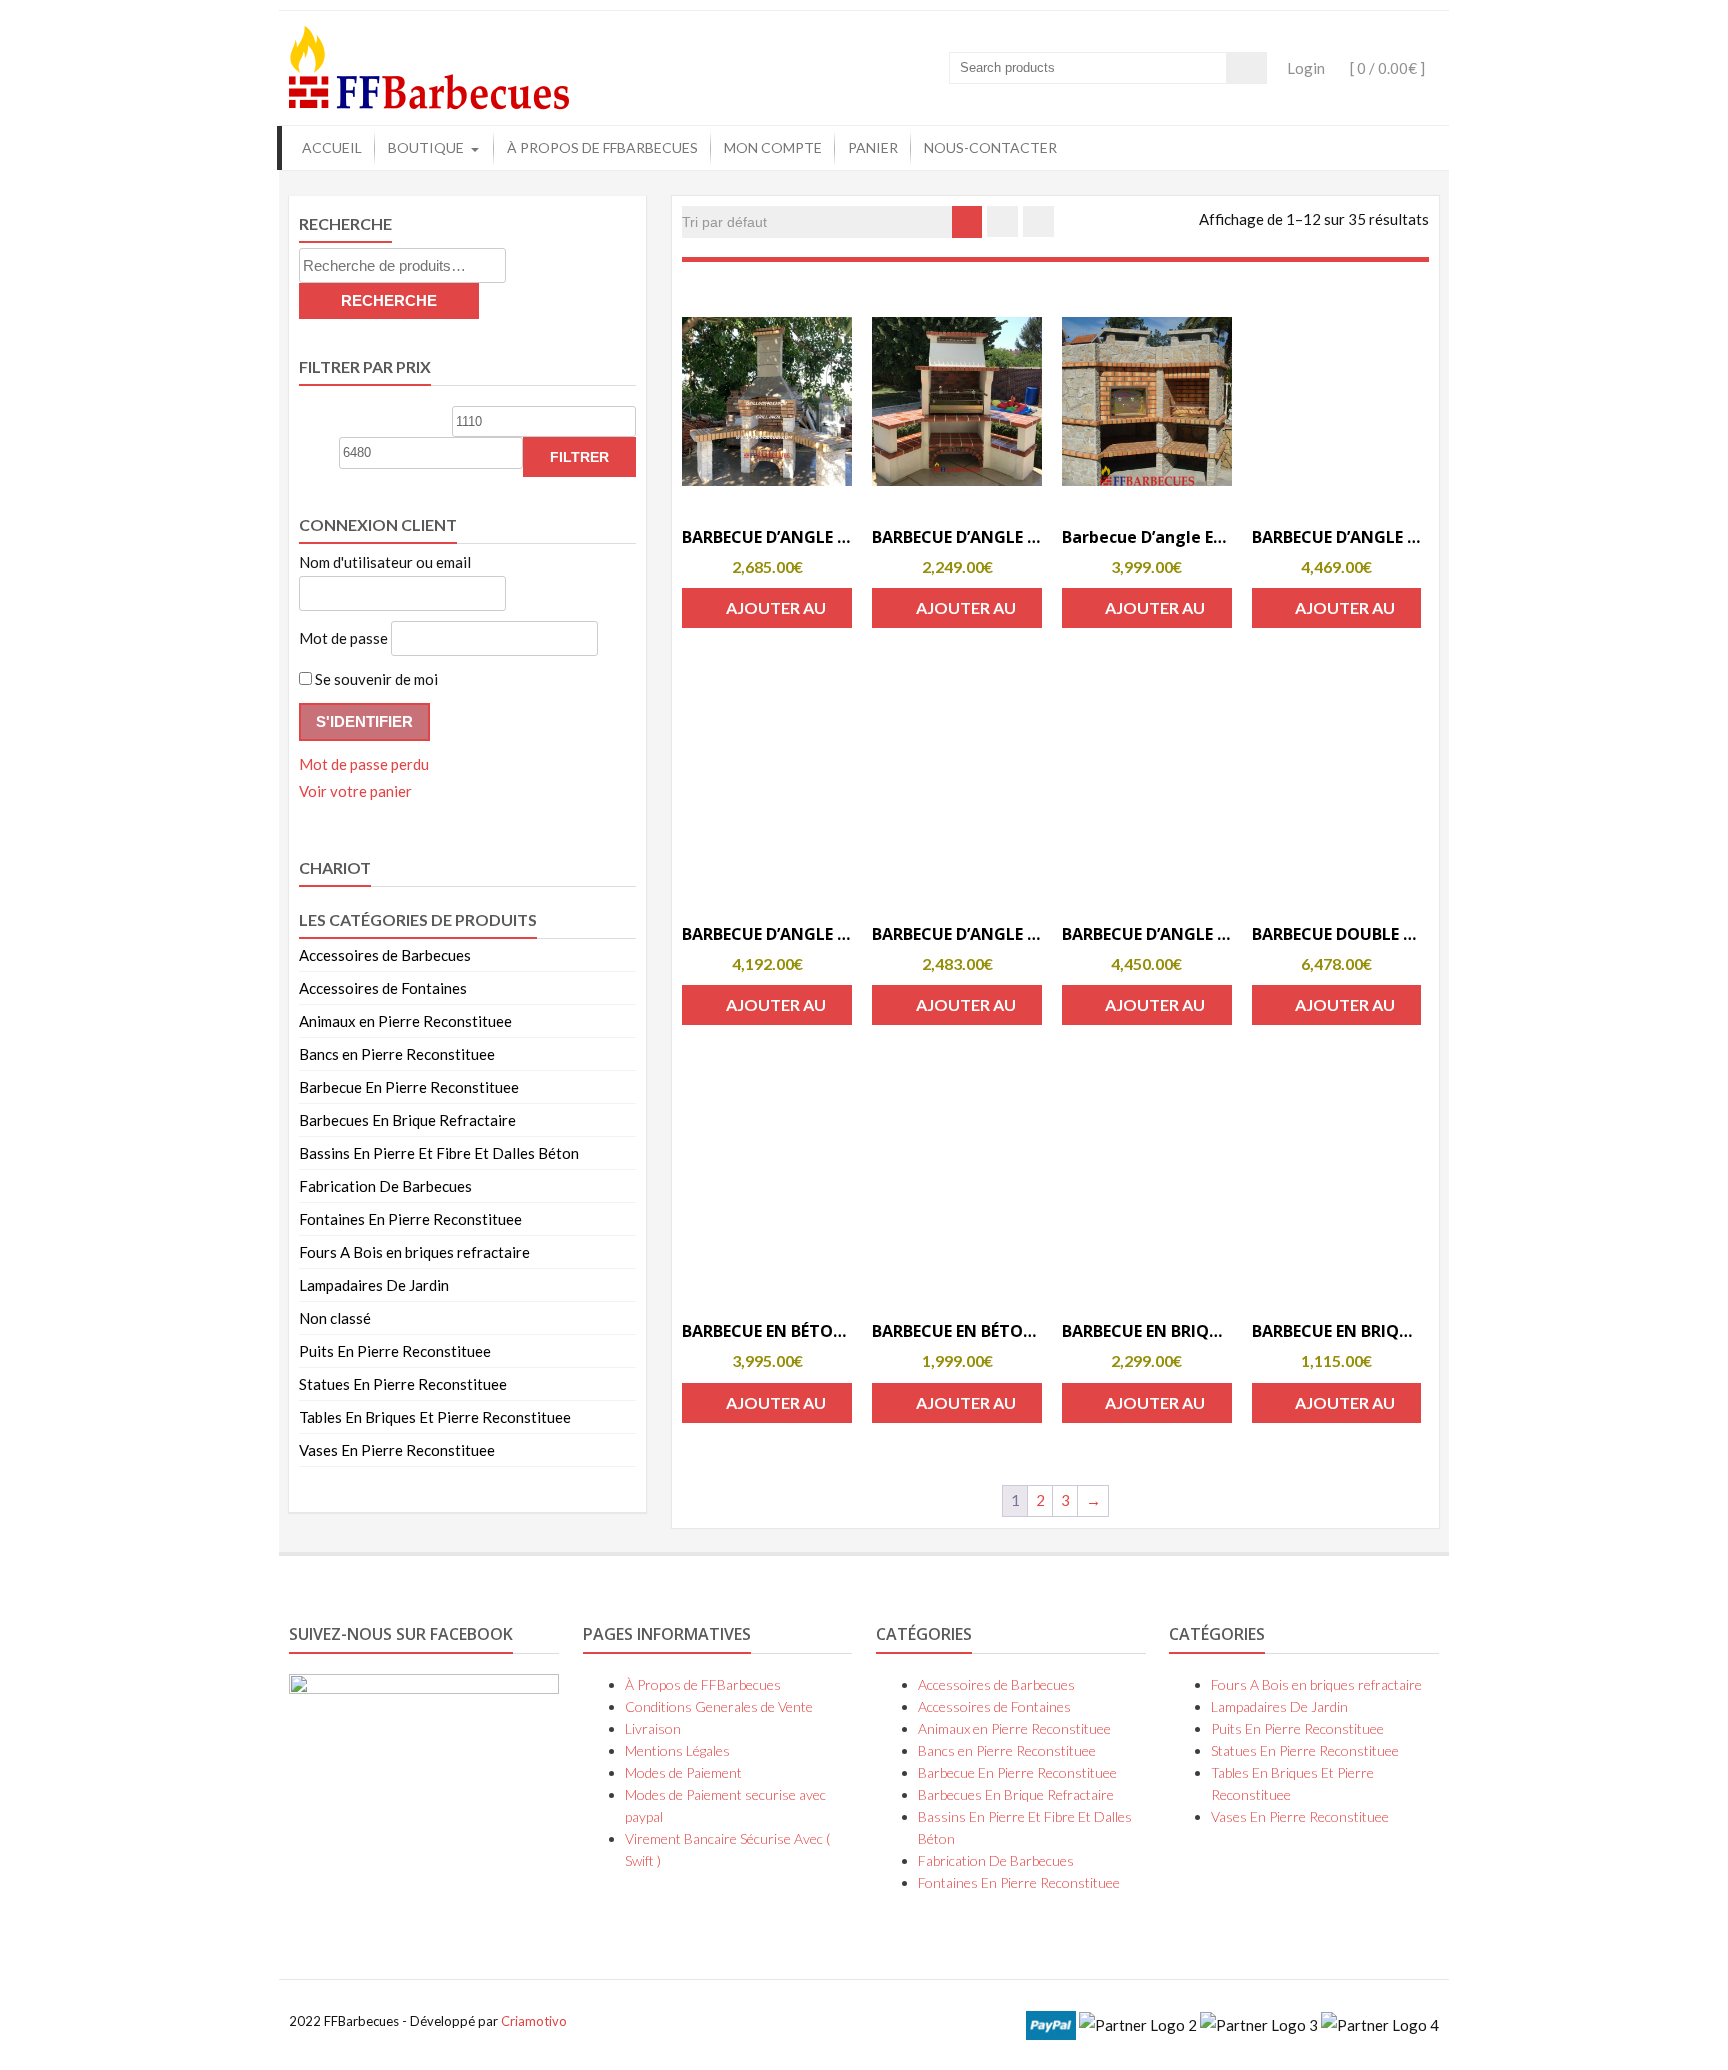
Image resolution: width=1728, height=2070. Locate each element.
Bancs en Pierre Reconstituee (397, 1054)
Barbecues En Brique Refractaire (407, 1120)
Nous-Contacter (990, 147)
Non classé (335, 1318)
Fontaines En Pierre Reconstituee (410, 1219)
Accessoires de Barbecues (385, 955)
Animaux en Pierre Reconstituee (405, 1021)
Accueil (332, 147)
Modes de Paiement (683, 1772)
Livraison (653, 1728)
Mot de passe (343, 638)
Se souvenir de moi (375, 679)
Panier (873, 147)
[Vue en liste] (1038, 221)
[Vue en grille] (1002, 221)
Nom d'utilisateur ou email (385, 562)
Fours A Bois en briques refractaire (414, 1252)
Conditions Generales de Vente (719, 1706)
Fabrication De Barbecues (385, 1186)
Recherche (389, 300)
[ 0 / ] (1386, 68)
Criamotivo (534, 2021)
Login (1306, 68)
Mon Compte (773, 147)
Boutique (426, 147)
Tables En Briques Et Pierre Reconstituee (435, 1417)
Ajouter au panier (776, 613)
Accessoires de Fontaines (383, 988)
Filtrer (579, 457)
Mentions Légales (677, 1750)
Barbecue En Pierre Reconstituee (409, 1087)
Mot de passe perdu (364, 764)
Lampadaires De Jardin (374, 1285)
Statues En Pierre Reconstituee (403, 1384)
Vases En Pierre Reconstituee (397, 1450)
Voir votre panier (355, 791)
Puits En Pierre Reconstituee (395, 1351)
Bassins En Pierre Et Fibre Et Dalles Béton (439, 1153)
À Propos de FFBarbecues (602, 147)
